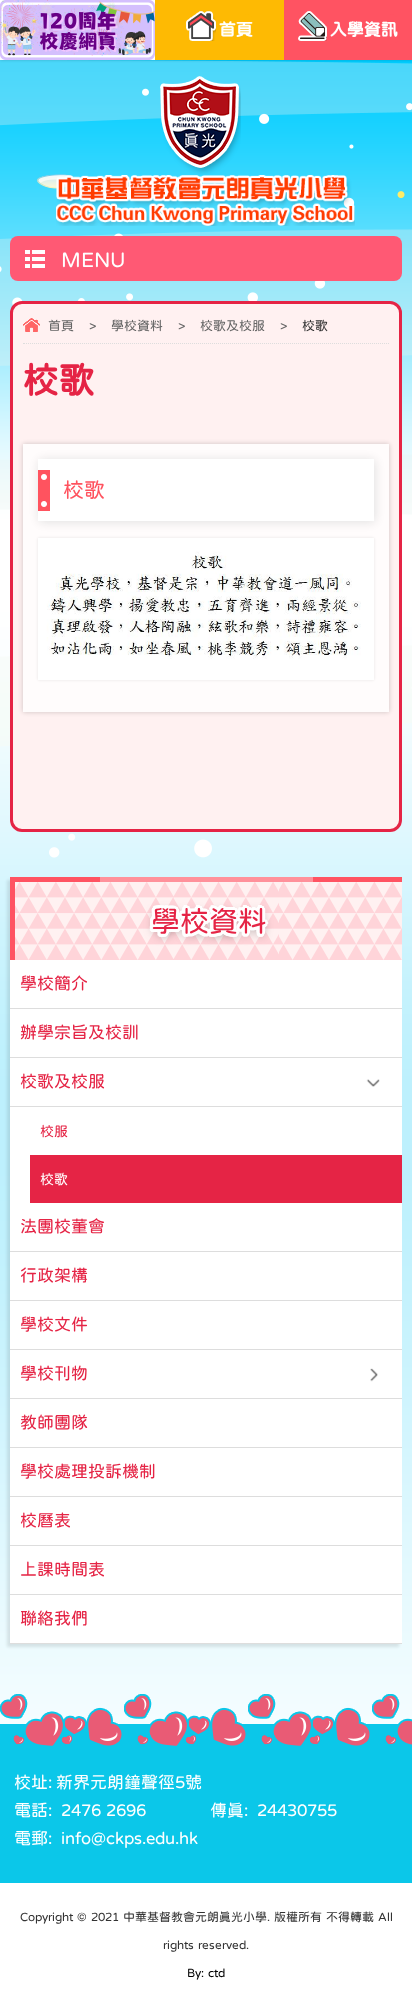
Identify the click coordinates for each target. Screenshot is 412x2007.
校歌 (54, 1179)
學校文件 (54, 1324)
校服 (54, 1131)
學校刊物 (54, 1373)
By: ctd (206, 1973)
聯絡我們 (54, 1618)
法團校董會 (62, 1226)
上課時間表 (62, 1569)
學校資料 (137, 325)
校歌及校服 (232, 325)
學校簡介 (54, 983)
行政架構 (54, 1275)
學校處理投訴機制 (88, 1471)
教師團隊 (54, 1422)
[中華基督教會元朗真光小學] (205, 150)
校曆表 (45, 1520)
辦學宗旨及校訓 (79, 1032)
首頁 (61, 325)
